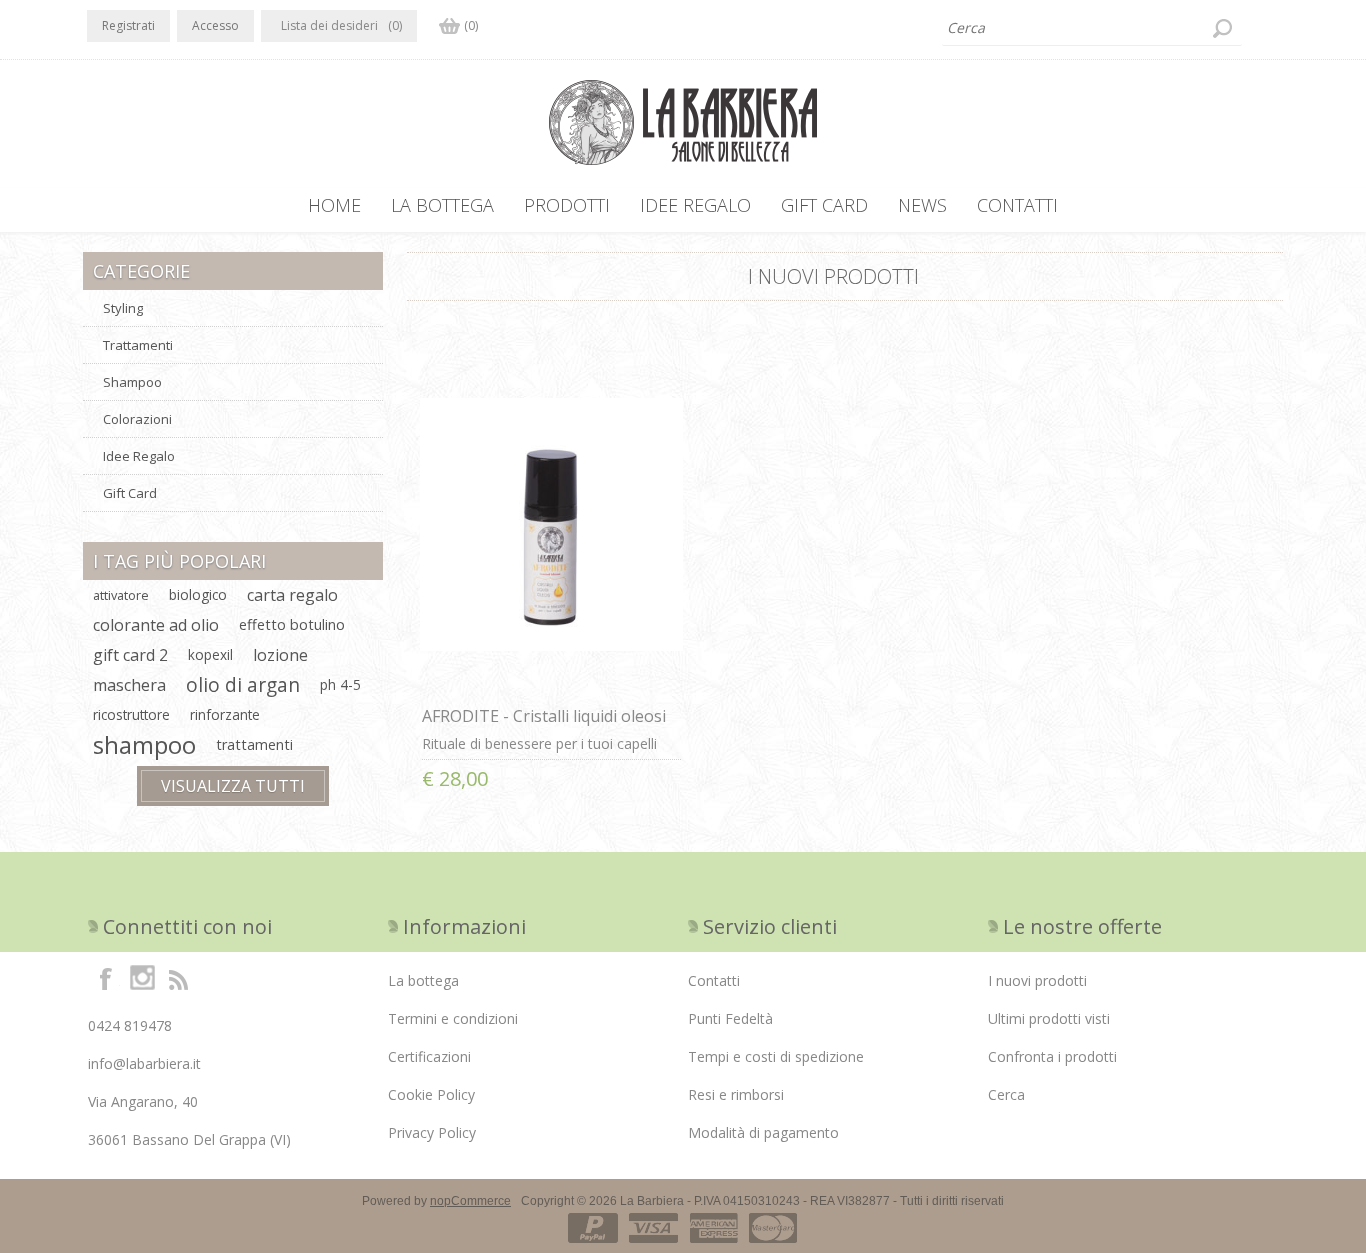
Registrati (128, 25)
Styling (123, 308)
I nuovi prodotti (1037, 980)
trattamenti (254, 744)
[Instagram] (142, 978)
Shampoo (132, 382)
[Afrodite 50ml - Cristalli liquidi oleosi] (552, 524)
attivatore (121, 595)
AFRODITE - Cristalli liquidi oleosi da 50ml (544, 727)
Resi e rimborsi (736, 1094)
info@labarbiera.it (144, 1063)
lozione (280, 655)
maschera (129, 685)
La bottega (423, 980)
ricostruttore (131, 714)
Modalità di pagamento (763, 1132)
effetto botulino (292, 624)
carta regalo (292, 595)
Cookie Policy (431, 1094)
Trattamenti (138, 345)
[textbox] (1092, 28)
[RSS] (178, 978)
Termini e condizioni (453, 1018)
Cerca (1006, 1094)
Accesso (215, 25)
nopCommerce (470, 1201)
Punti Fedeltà (730, 1018)
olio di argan (243, 684)
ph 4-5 (340, 684)
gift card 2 (130, 655)
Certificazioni (429, 1056)
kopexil (210, 654)
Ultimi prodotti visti (1049, 1018)
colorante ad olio (156, 625)
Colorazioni (137, 419)
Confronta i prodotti (1052, 1056)
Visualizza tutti (233, 786)
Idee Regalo (139, 456)
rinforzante (225, 714)
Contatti (714, 980)
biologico (198, 594)
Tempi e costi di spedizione (776, 1056)
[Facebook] (106, 978)
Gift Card (130, 493)
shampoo (144, 745)
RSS (1271, 269)
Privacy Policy (432, 1132)
